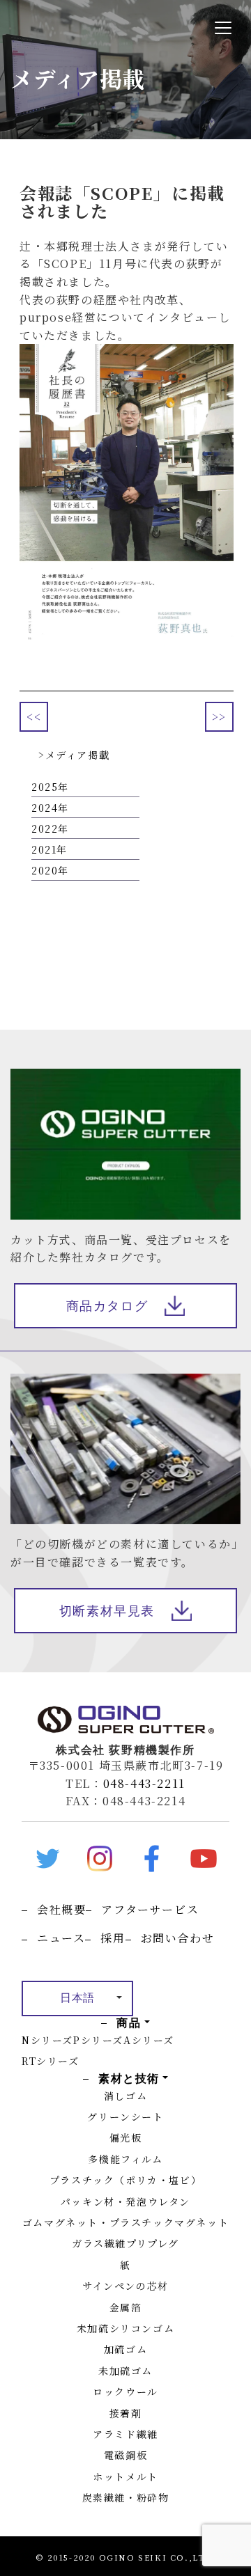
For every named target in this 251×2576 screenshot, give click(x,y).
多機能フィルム (125, 2159)
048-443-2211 (144, 1783)
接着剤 (126, 2413)
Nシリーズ (47, 2040)
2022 (45, 828)
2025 (45, 787)
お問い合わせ (178, 1938)
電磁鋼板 (125, 2455)
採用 (113, 1938)
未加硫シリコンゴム (125, 2328)
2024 (45, 808)
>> (219, 717)
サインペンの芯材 (125, 2286)
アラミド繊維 (125, 2434)
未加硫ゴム (125, 2371)
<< (34, 717)
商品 (129, 2023)
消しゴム (125, 2096)
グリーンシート (125, 2116)
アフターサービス (150, 1909)
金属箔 (126, 2307)
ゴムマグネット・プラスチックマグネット (125, 2222)
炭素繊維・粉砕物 (126, 2497)
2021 (44, 849)
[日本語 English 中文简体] (77, 1998)
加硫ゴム (125, 2349)
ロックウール (125, 2392)
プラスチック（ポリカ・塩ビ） (125, 2180)
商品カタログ (107, 1306)
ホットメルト (125, 2476)
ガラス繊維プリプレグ (125, 2243)
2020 (45, 870)
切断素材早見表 (107, 1611)
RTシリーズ (51, 2061)
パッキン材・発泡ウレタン (125, 2201)
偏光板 (126, 2137)
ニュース (61, 1938)
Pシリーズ (98, 2040)
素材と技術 (129, 2078)
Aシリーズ (149, 2040)
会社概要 (61, 1909)
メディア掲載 (78, 755)
